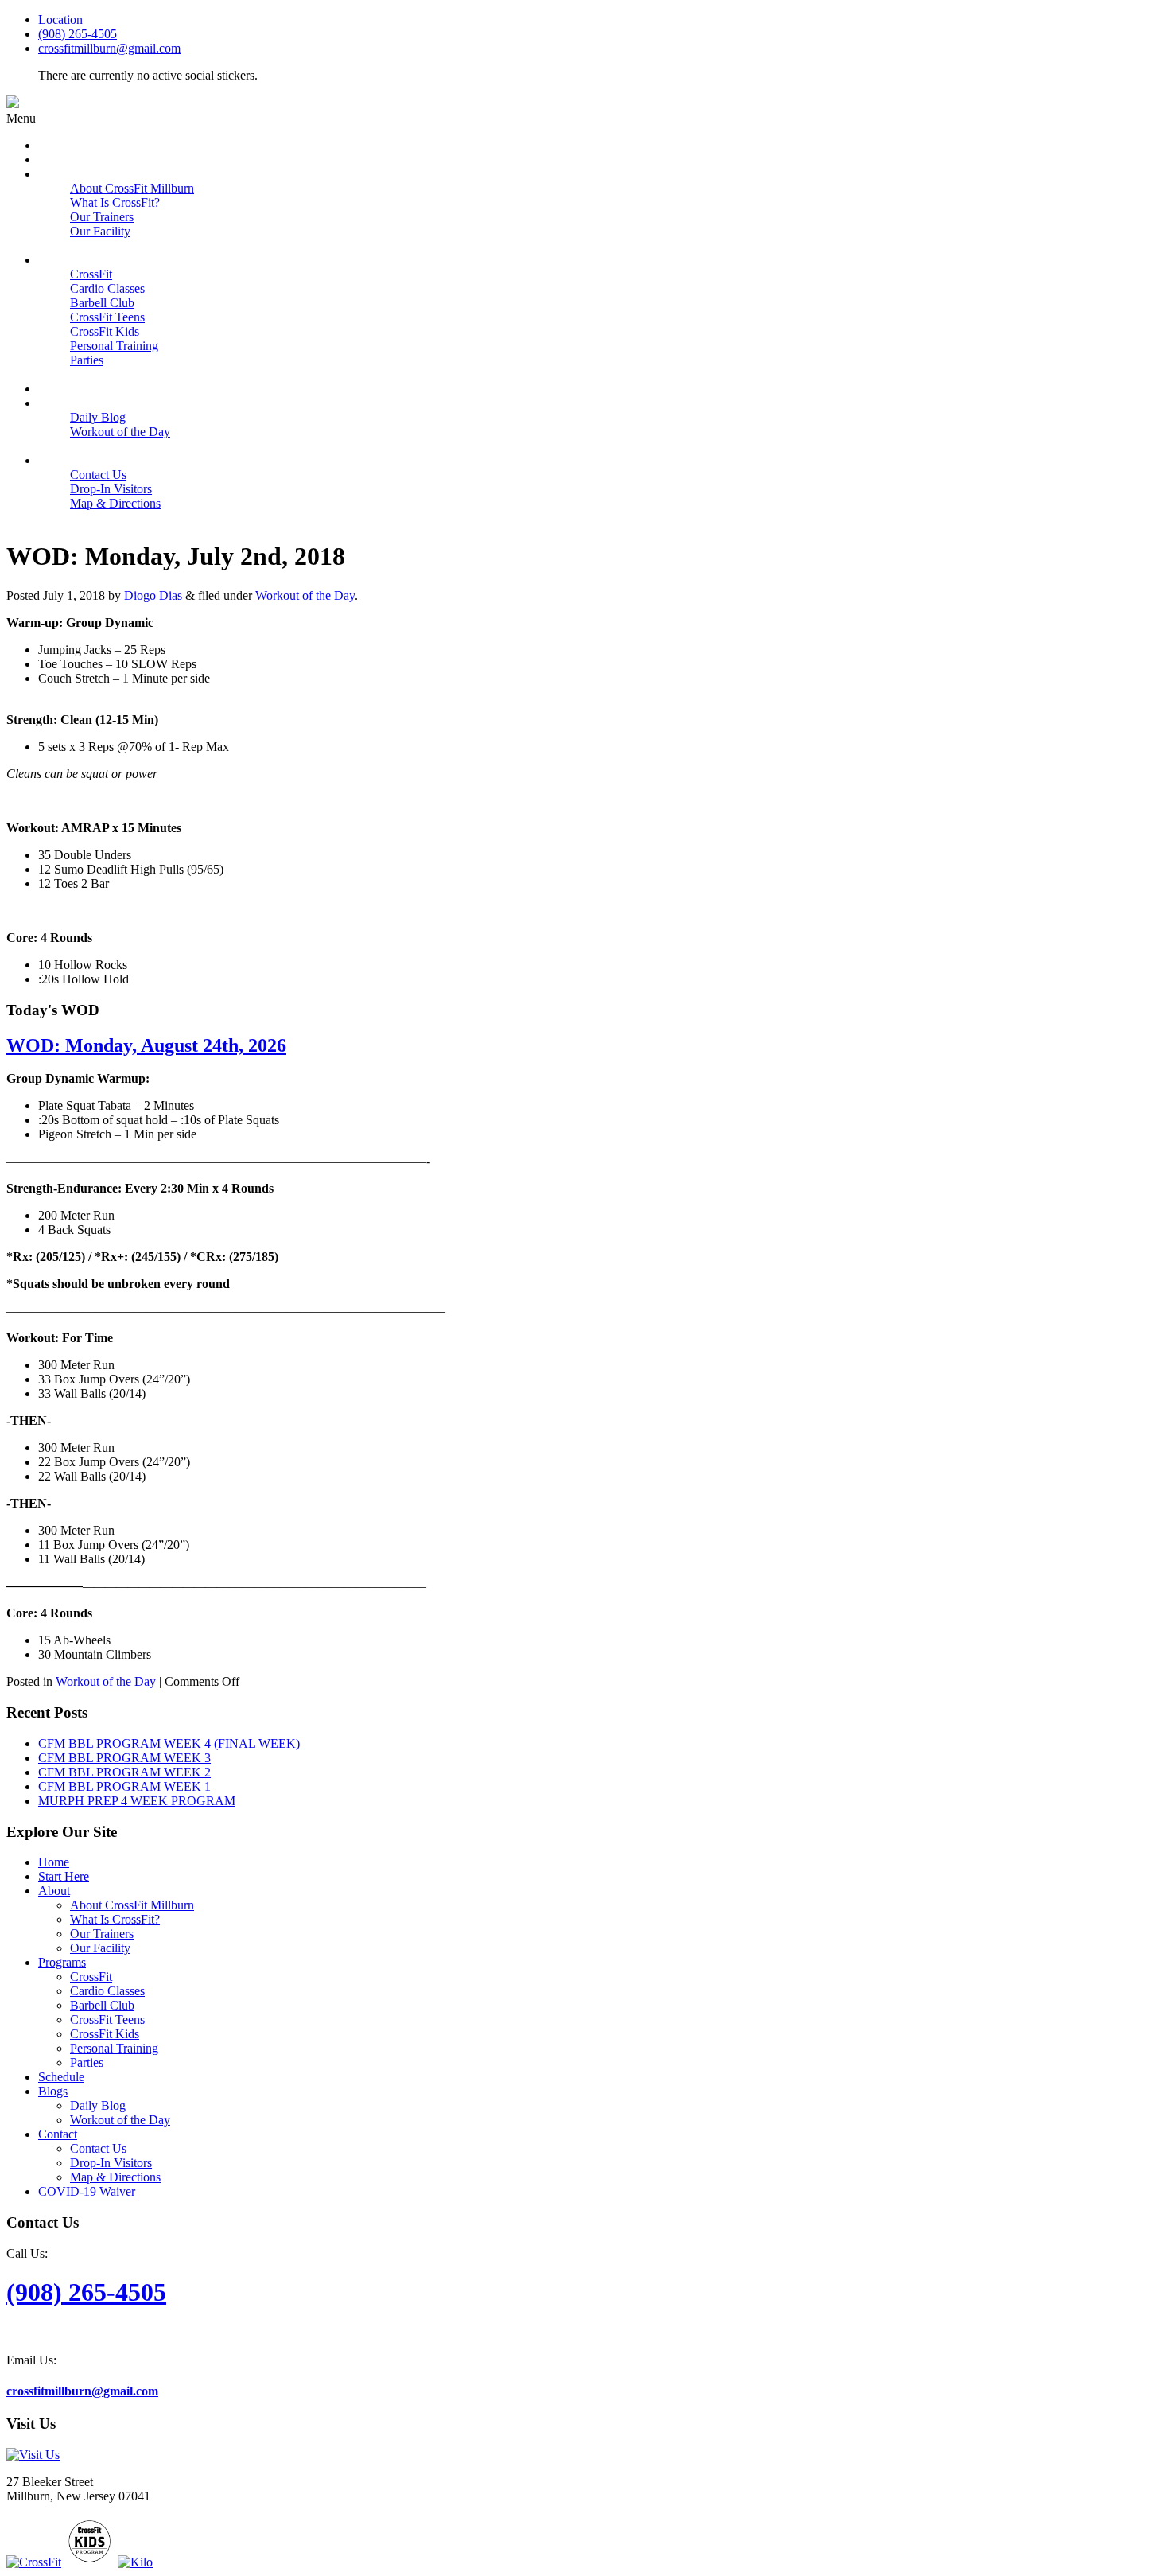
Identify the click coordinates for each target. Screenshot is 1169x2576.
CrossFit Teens (107, 2020)
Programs (62, 1962)
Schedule (61, 2077)
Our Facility (100, 1948)
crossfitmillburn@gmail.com (109, 48)
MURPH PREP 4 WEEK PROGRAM (137, 1801)
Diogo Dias (153, 595)
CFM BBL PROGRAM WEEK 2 (124, 1772)
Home (54, 1862)
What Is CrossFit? (115, 1919)
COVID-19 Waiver (87, 2191)
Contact (58, 2134)
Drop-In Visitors (111, 2163)
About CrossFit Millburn (132, 1905)
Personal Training (114, 2048)
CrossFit (91, 1977)
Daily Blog (98, 2105)
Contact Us (98, 2148)
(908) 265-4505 (78, 34)
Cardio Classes (107, 1991)
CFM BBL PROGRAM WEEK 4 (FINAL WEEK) (169, 1743)
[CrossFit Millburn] (13, 104)
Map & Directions (115, 2177)
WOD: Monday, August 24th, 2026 (146, 1045)
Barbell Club (102, 2005)
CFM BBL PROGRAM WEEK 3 (124, 1758)
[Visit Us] (33, 2455)
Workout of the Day (305, 595)
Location (60, 19)
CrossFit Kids (105, 2034)
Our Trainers (102, 1934)
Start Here (64, 1876)
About (54, 1891)
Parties (87, 2062)
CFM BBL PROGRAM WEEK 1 (124, 1786)
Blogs (53, 2091)
